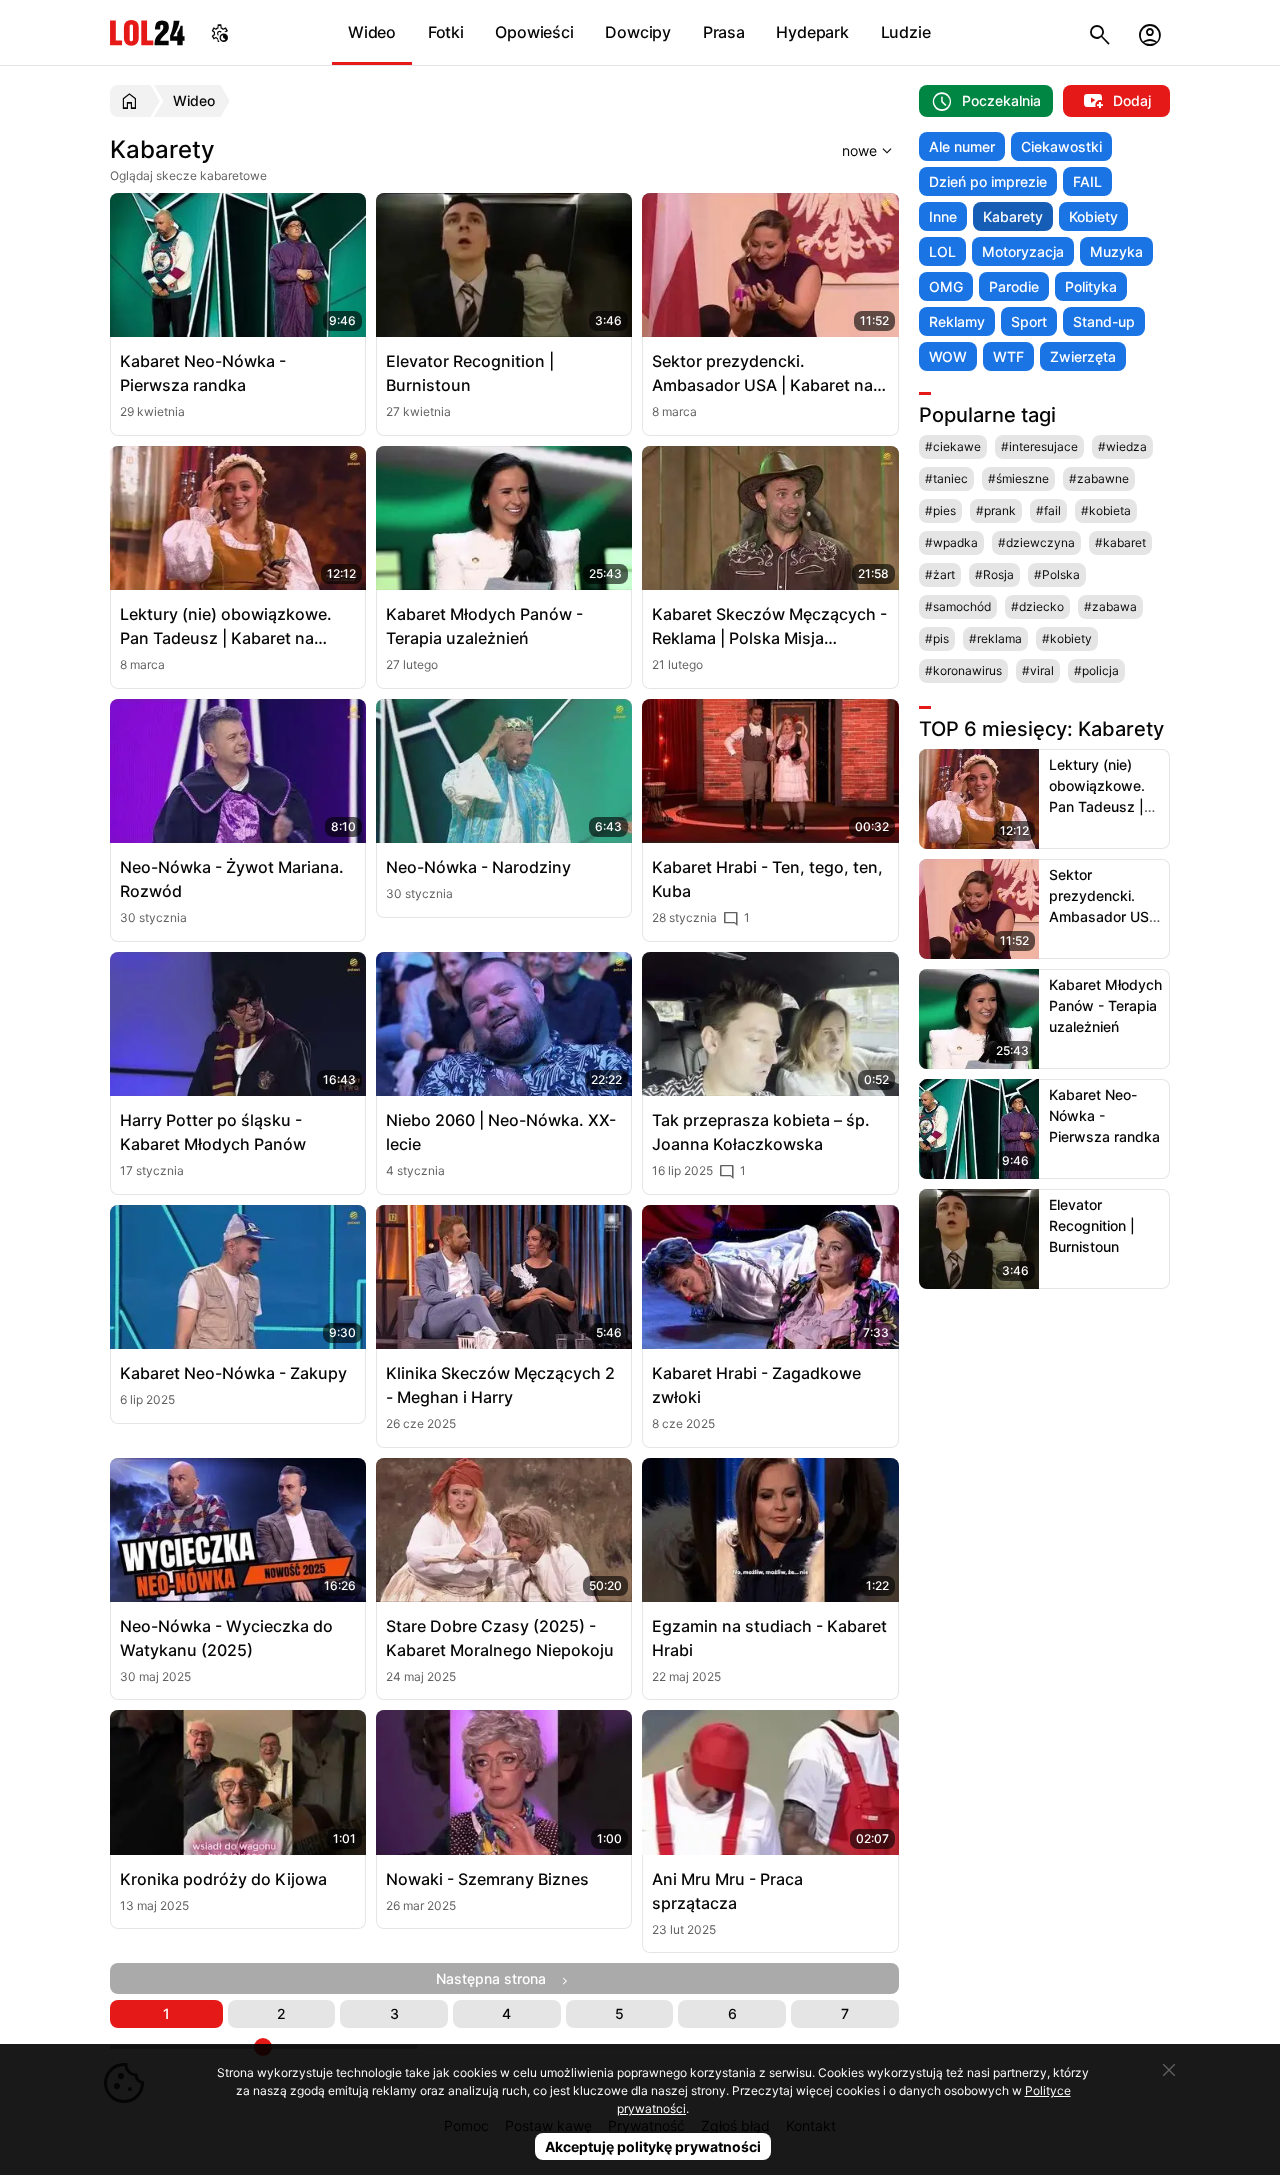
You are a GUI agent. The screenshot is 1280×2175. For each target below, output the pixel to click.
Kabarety (1013, 216)
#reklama (995, 638)
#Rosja (994, 574)
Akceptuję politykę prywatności (653, 2146)
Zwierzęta (1083, 356)
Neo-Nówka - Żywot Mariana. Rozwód (232, 879)
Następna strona (497, 1978)
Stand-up (1104, 321)
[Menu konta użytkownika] (1150, 32)
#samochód (958, 606)
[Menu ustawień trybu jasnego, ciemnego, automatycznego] (220, 32)
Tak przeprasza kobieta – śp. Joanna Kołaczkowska (761, 1132)
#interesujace (1039, 446)
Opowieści (534, 32)
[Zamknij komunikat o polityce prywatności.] (1169, 2070)
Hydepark (812, 32)
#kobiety (1067, 638)
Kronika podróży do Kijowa (223, 1879)
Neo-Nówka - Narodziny (478, 867)
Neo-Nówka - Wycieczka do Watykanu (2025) (226, 1638)
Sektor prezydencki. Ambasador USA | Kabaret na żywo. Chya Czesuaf (762, 374)
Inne (943, 216)
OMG (946, 286)
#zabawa (1110, 606)
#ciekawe (953, 446)
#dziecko (1037, 606)
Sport (1029, 321)
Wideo (372, 32)
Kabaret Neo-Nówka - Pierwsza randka (203, 373)
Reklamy (957, 321)
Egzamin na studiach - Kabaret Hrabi (769, 1638)
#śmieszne (1018, 478)
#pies (940, 510)
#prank (996, 510)
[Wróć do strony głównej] (132, 101)
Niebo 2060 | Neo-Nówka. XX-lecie (501, 1132)
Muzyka (1116, 251)
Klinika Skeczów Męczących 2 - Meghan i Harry (500, 1385)
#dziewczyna (1036, 542)
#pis (937, 638)
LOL (942, 251)
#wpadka (951, 542)
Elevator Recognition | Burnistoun (470, 373)
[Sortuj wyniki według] (842, 150)
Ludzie (906, 32)
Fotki (446, 32)
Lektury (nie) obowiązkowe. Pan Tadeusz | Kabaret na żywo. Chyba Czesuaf (226, 627)
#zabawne (1099, 478)
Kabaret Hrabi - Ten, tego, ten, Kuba (767, 879)
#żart (940, 574)
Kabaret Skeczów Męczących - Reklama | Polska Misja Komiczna (769, 627)
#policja (1096, 670)
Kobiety (1093, 216)
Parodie (1014, 286)
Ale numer (962, 146)
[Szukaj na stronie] (1100, 32)
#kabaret (1120, 542)
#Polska (1057, 574)
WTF (1008, 356)
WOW (948, 356)
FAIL (1087, 181)
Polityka (1091, 286)
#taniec (946, 478)
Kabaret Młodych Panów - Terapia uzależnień (484, 626)
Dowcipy (638, 32)
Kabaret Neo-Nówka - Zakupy (233, 1373)
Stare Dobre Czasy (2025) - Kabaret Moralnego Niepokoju (500, 1638)
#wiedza (1122, 446)
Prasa (724, 32)
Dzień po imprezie (988, 181)
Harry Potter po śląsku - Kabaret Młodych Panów (213, 1132)
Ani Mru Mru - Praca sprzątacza (727, 1891)
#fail (1048, 510)
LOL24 (147, 32)
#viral (1038, 670)
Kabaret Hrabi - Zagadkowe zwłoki (756, 1385)
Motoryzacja (1023, 251)
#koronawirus (963, 670)
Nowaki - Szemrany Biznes (487, 1879)
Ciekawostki (1061, 146)
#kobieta (1106, 510)
